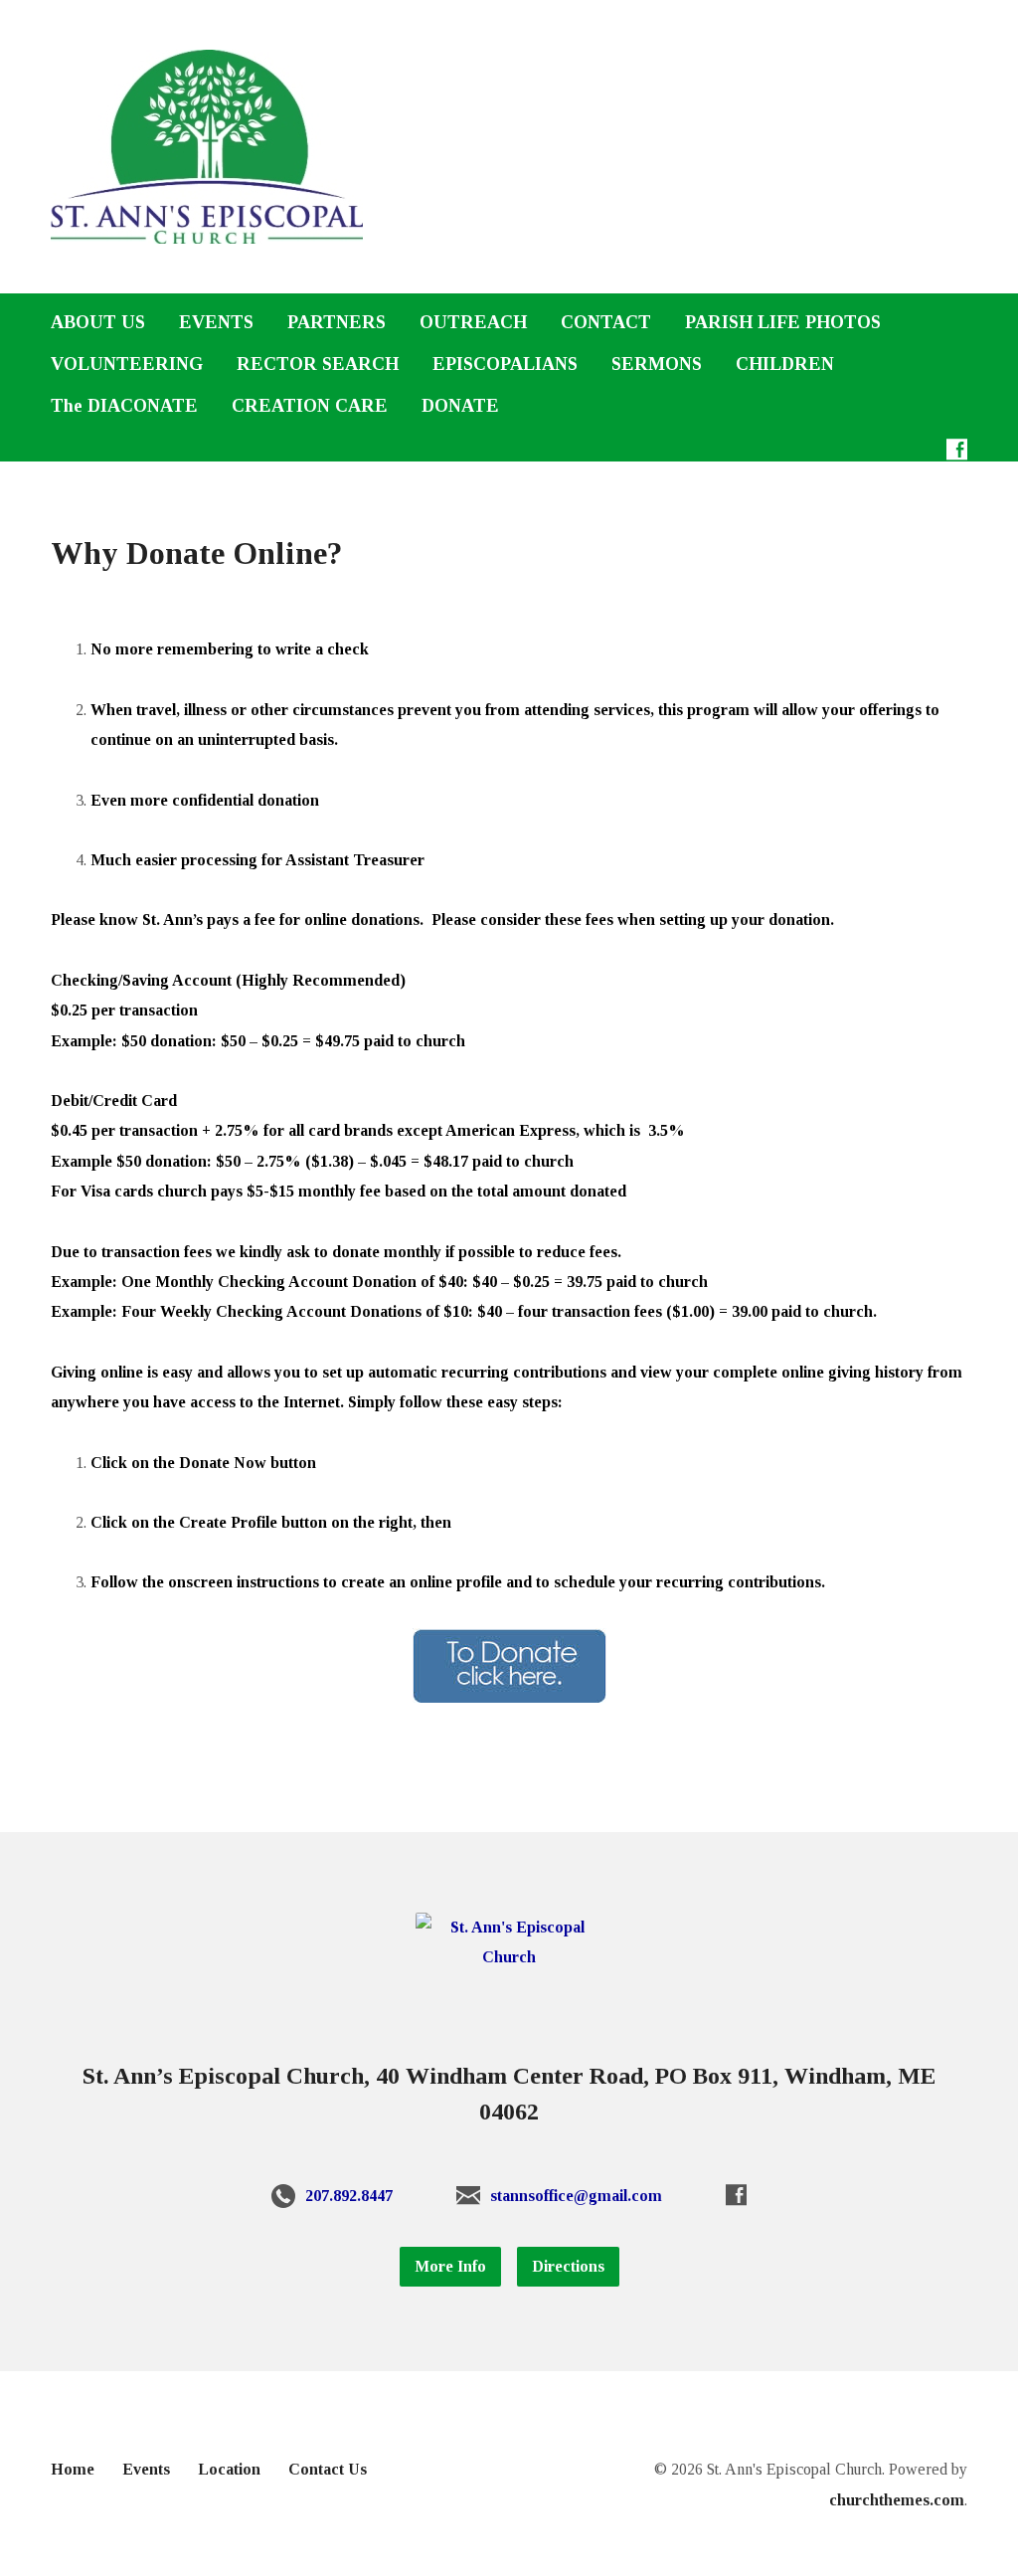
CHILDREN (785, 364)
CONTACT (606, 322)
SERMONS (657, 364)
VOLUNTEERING (127, 364)
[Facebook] (957, 449)
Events (146, 2469)
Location (229, 2469)
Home (73, 2469)
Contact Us (328, 2469)
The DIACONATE (124, 406)
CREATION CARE (310, 406)
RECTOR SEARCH (318, 364)
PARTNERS (337, 322)
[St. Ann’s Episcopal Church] (509, 1957)
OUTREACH (473, 322)
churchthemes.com (897, 2500)
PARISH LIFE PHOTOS (783, 322)
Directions (568, 2266)
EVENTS (216, 322)
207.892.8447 (349, 2196)
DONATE (460, 406)
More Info (450, 2266)
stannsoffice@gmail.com (576, 2196)
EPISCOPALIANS (505, 364)
